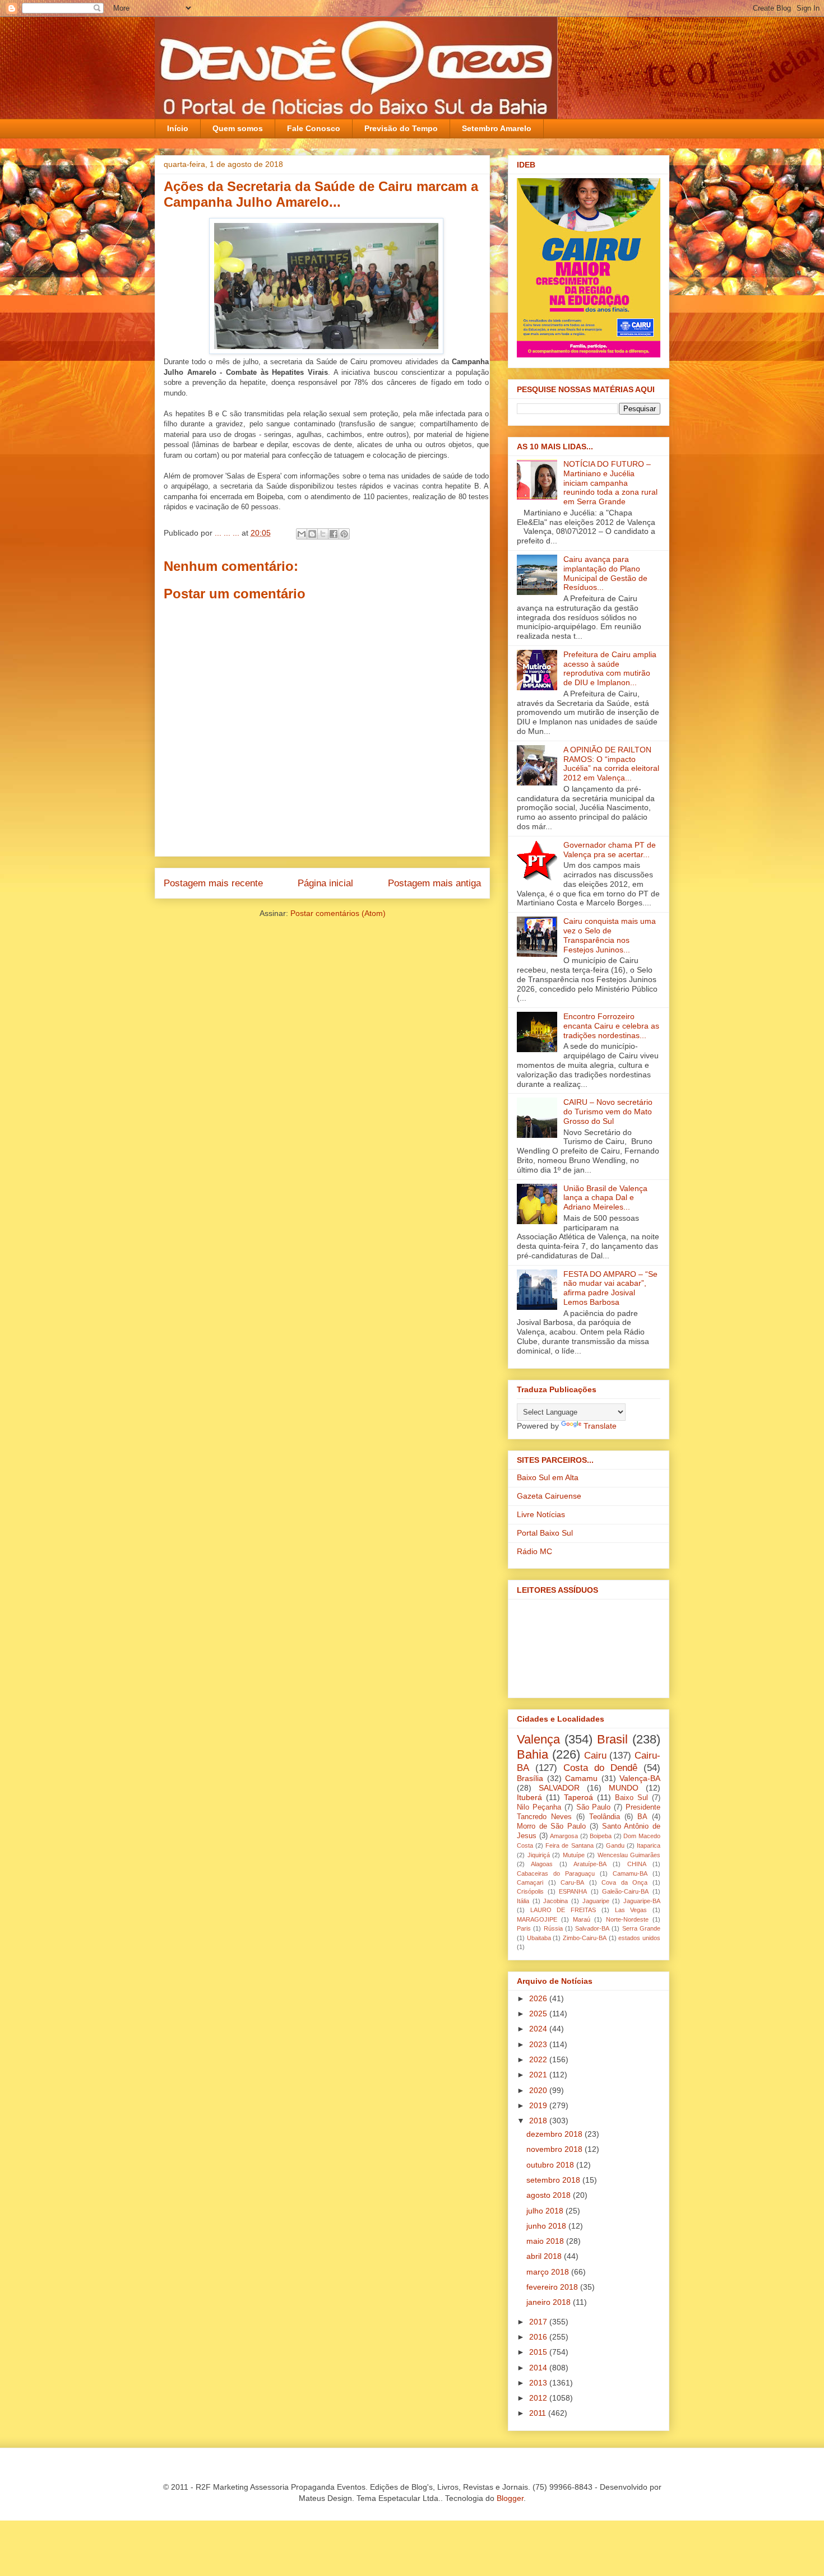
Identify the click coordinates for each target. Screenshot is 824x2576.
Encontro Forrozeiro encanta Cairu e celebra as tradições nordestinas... (611, 1026)
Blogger (510, 2498)
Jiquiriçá (539, 1855)
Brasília (530, 1778)
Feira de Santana (569, 1845)
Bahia (533, 1754)
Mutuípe (574, 1855)
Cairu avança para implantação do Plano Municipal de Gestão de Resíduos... (605, 573)
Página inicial (325, 883)
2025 (539, 2014)
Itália (523, 1901)
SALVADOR (559, 1788)
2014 (539, 2368)
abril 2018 (545, 2256)
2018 (539, 2121)
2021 (539, 2075)
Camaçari (530, 1882)
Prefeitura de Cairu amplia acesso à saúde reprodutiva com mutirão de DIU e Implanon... (610, 668)
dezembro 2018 (555, 2134)
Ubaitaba (539, 1938)
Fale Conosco (314, 128)
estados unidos (639, 1938)
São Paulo (594, 1807)
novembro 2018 (555, 2149)
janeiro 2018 (550, 2302)
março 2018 (549, 2272)
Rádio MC (534, 1551)
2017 (539, 2322)
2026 (539, 1998)
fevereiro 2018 (553, 2287)
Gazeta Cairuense (549, 1496)
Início (178, 128)
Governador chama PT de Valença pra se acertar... (610, 850)
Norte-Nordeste (627, 1919)
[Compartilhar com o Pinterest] (344, 534)
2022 (539, 2059)
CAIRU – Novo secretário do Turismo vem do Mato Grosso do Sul (608, 1112)
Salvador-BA (592, 1928)
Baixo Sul (631, 1798)
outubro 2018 (551, 2165)
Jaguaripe (596, 1901)
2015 (539, 2352)
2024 (539, 2029)
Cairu (595, 1756)
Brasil (612, 1739)
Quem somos (238, 128)
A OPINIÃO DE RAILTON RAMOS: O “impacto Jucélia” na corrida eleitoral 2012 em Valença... (611, 764)
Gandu (615, 1845)
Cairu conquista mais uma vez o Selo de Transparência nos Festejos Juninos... (610, 935)
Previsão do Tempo (401, 128)
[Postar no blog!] (312, 534)
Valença (538, 1739)
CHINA (637, 1864)
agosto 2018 (550, 2195)
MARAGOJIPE (537, 1919)
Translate (600, 1426)
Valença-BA (640, 1778)
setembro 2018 (554, 2180)
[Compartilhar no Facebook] (334, 534)
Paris (524, 1928)
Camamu (581, 1778)
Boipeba (601, 1836)
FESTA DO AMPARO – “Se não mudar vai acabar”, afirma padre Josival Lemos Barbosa (610, 1288)
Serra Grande (641, 1928)
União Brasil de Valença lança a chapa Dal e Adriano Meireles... (605, 1198)
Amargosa (564, 1836)
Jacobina (555, 1901)
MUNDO (624, 1788)
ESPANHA (573, 1891)
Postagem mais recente (213, 883)
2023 (539, 2044)
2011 (539, 2413)
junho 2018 (547, 2226)
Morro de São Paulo (551, 1826)
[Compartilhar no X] (323, 534)
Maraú (582, 1919)
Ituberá (529, 1797)
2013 (539, 2383)
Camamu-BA (630, 1873)
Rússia (553, 1928)
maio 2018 (546, 2241)
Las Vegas (631, 1910)
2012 (539, 2398)
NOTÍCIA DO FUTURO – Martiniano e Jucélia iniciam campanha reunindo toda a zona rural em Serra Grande (610, 483)
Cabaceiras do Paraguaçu (556, 1873)
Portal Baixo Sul (545, 1533)
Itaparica (649, 1845)
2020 (539, 2090)
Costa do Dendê (600, 1768)
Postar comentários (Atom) (338, 913)
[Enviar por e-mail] (302, 534)
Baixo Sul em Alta (548, 1477)
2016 (539, 2337)
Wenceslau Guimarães (629, 1855)
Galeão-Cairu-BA (625, 1891)
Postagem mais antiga (434, 883)
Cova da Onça (624, 1882)
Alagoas (542, 1864)
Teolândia (605, 1817)
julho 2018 (546, 2211)
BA (642, 1817)
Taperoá (578, 1797)
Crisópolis (530, 1891)
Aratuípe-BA (590, 1864)
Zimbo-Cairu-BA (585, 1938)
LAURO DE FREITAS (563, 1910)
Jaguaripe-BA (642, 1901)
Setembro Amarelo (497, 128)
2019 (539, 2105)
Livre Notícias (541, 1514)
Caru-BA (572, 1882)
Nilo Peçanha (539, 1807)
